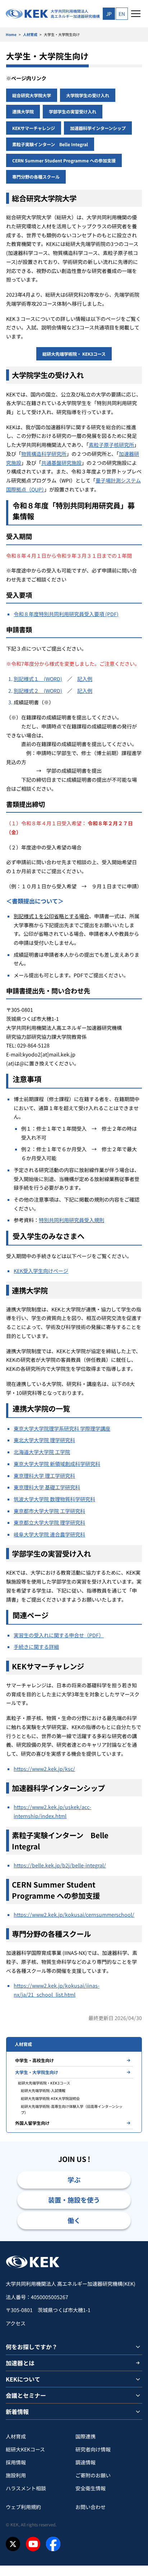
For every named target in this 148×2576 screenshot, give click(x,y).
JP (109, 14)
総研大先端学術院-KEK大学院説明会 (50, 2098)
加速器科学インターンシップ (98, 128)
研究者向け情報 (93, 2449)
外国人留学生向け (32, 2123)
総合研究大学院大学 (32, 95)
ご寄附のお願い (93, 2475)
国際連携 (85, 2436)
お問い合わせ (91, 2507)
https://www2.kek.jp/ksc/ (44, 1769)
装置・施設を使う (74, 2200)
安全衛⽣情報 (91, 2488)
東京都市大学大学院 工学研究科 (49, 1511)
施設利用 (16, 2475)
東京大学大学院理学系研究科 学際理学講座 (62, 1428)
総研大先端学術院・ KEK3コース (74, 354)
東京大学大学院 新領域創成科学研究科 (57, 1464)
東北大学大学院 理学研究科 (44, 1440)
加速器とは (20, 2363)
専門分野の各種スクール (36, 177)
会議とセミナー (26, 2395)
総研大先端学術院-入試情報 (43, 2090)
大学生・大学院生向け (37, 2072)
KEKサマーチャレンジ (34, 128)
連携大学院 (23, 111)
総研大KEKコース (25, 2449)
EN (122, 14)
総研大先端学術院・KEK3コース (44, 2083)
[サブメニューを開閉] (138, 2347)
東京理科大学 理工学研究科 (44, 1476)
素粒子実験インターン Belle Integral (50, 144)
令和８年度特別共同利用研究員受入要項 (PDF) (66, 614)
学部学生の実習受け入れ (73, 111)
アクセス (16, 2323)
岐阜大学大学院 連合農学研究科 (49, 1534)
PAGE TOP (134, 2241)
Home (11, 34)
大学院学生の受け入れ (88, 95)
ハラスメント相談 (26, 2488)
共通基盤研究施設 (61, 463)
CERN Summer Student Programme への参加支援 (64, 160)
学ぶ (74, 2180)
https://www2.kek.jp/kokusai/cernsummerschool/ (74, 1915)
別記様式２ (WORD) (38, 691)
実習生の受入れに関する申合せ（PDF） (59, 1635)
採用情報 (16, 2462)
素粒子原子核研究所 (111, 445)
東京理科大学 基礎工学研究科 (47, 1487)
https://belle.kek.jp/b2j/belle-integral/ (60, 1865)
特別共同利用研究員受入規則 (71, 1220)
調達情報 (85, 2462)
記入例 (85, 679)
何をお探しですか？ (32, 2347)
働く (74, 2220)
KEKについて (23, 2379)
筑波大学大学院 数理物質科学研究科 (54, 1499)
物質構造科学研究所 (44, 454)
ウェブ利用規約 (23, 2507)
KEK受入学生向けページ (41, 1271)
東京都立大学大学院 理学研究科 (49, 1522)
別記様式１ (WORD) (38, 679)
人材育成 (30, 34)
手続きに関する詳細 (36, 1647)
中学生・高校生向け (34, 2060)
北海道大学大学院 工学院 (42, 1452)
